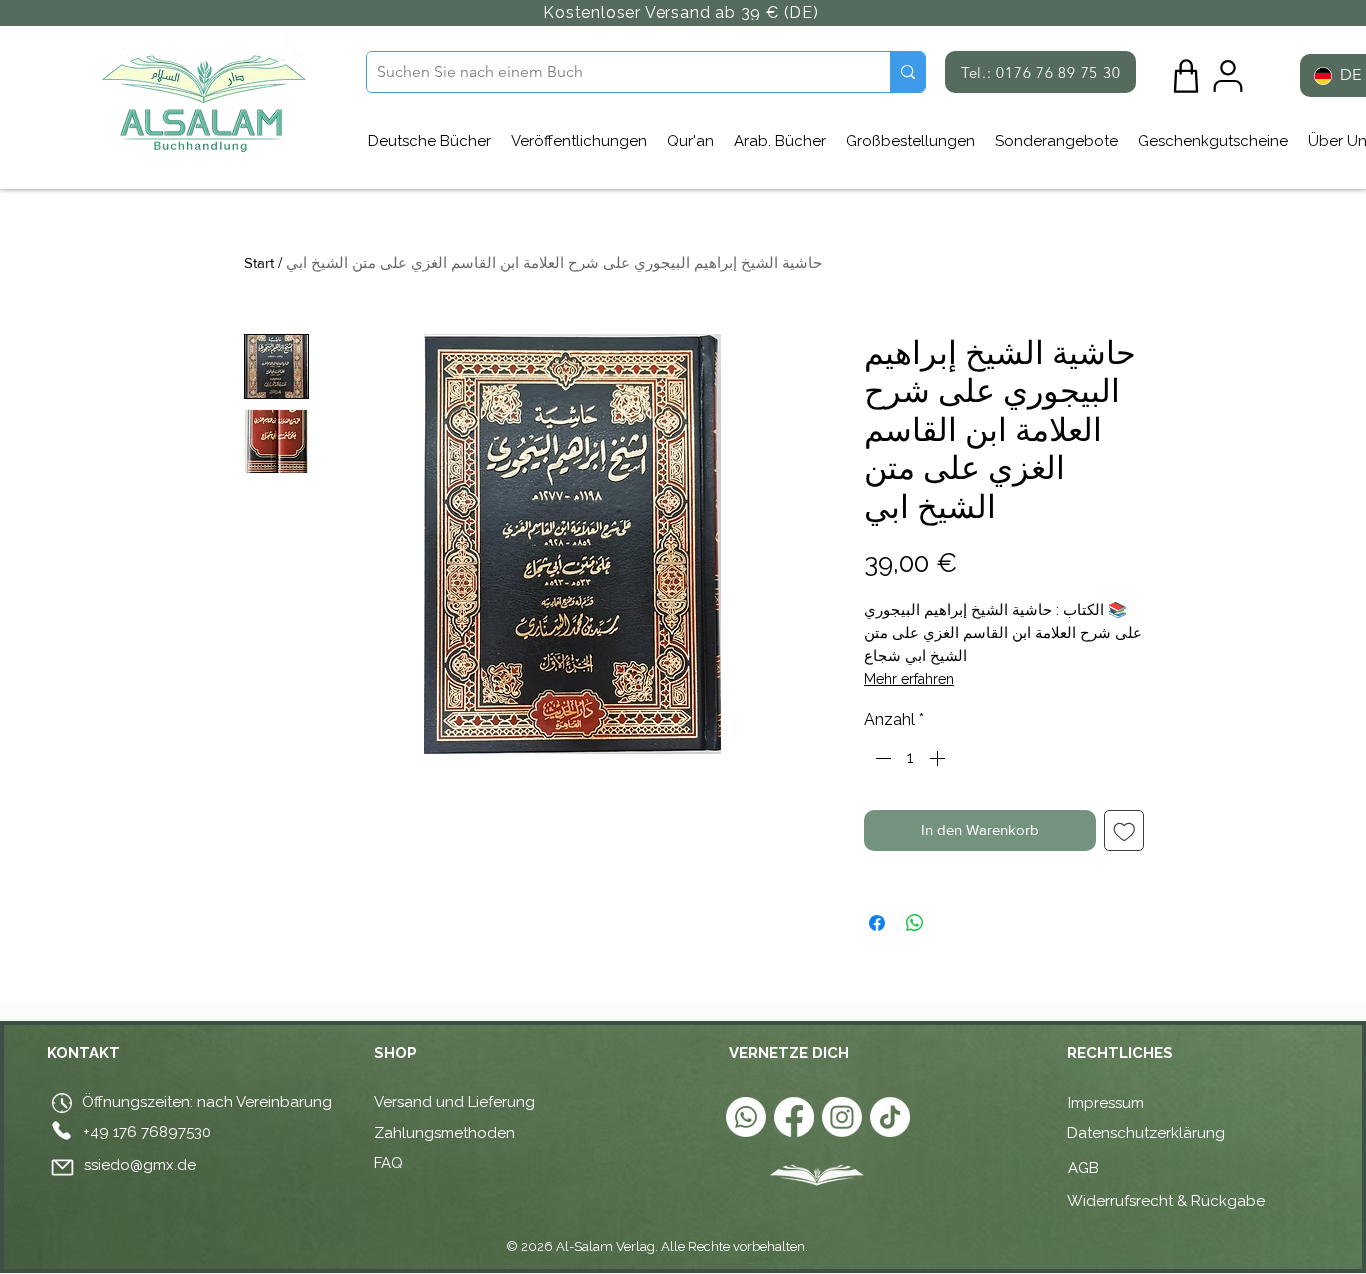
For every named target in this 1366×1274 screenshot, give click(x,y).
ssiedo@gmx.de (140, 1165)
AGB (1085, 1168)
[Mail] (62, 1168)
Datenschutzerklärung (1146, 1133)
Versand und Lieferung (454, 1102)
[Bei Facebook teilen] (877, 923)
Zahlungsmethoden (444, 1133)
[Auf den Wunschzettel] (1124, 830)
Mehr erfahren (909, 679)
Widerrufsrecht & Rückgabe (1166, 1201)
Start (259, 262)
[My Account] (1228, 76)
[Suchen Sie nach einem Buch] (907, 72)
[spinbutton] (910, 758)
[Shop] (1186, 76)
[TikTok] (890, 1117)
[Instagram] (842, 1117)
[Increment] (939, 758)
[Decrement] (881, 758)
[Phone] (61, 1131)
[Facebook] (794, 1117)
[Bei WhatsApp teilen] (915, 923)
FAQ (388, 1163)
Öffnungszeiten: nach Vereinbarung (205, 1102)
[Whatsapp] (746, 1117)
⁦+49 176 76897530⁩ (147, 1132)
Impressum (1106, 1103)
